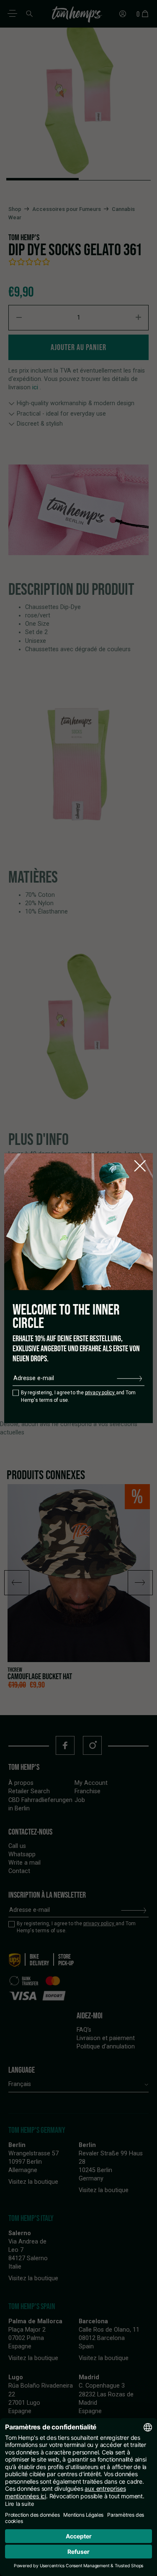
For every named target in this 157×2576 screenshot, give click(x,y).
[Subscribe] (129, 1378)
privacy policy (100, 1393)
